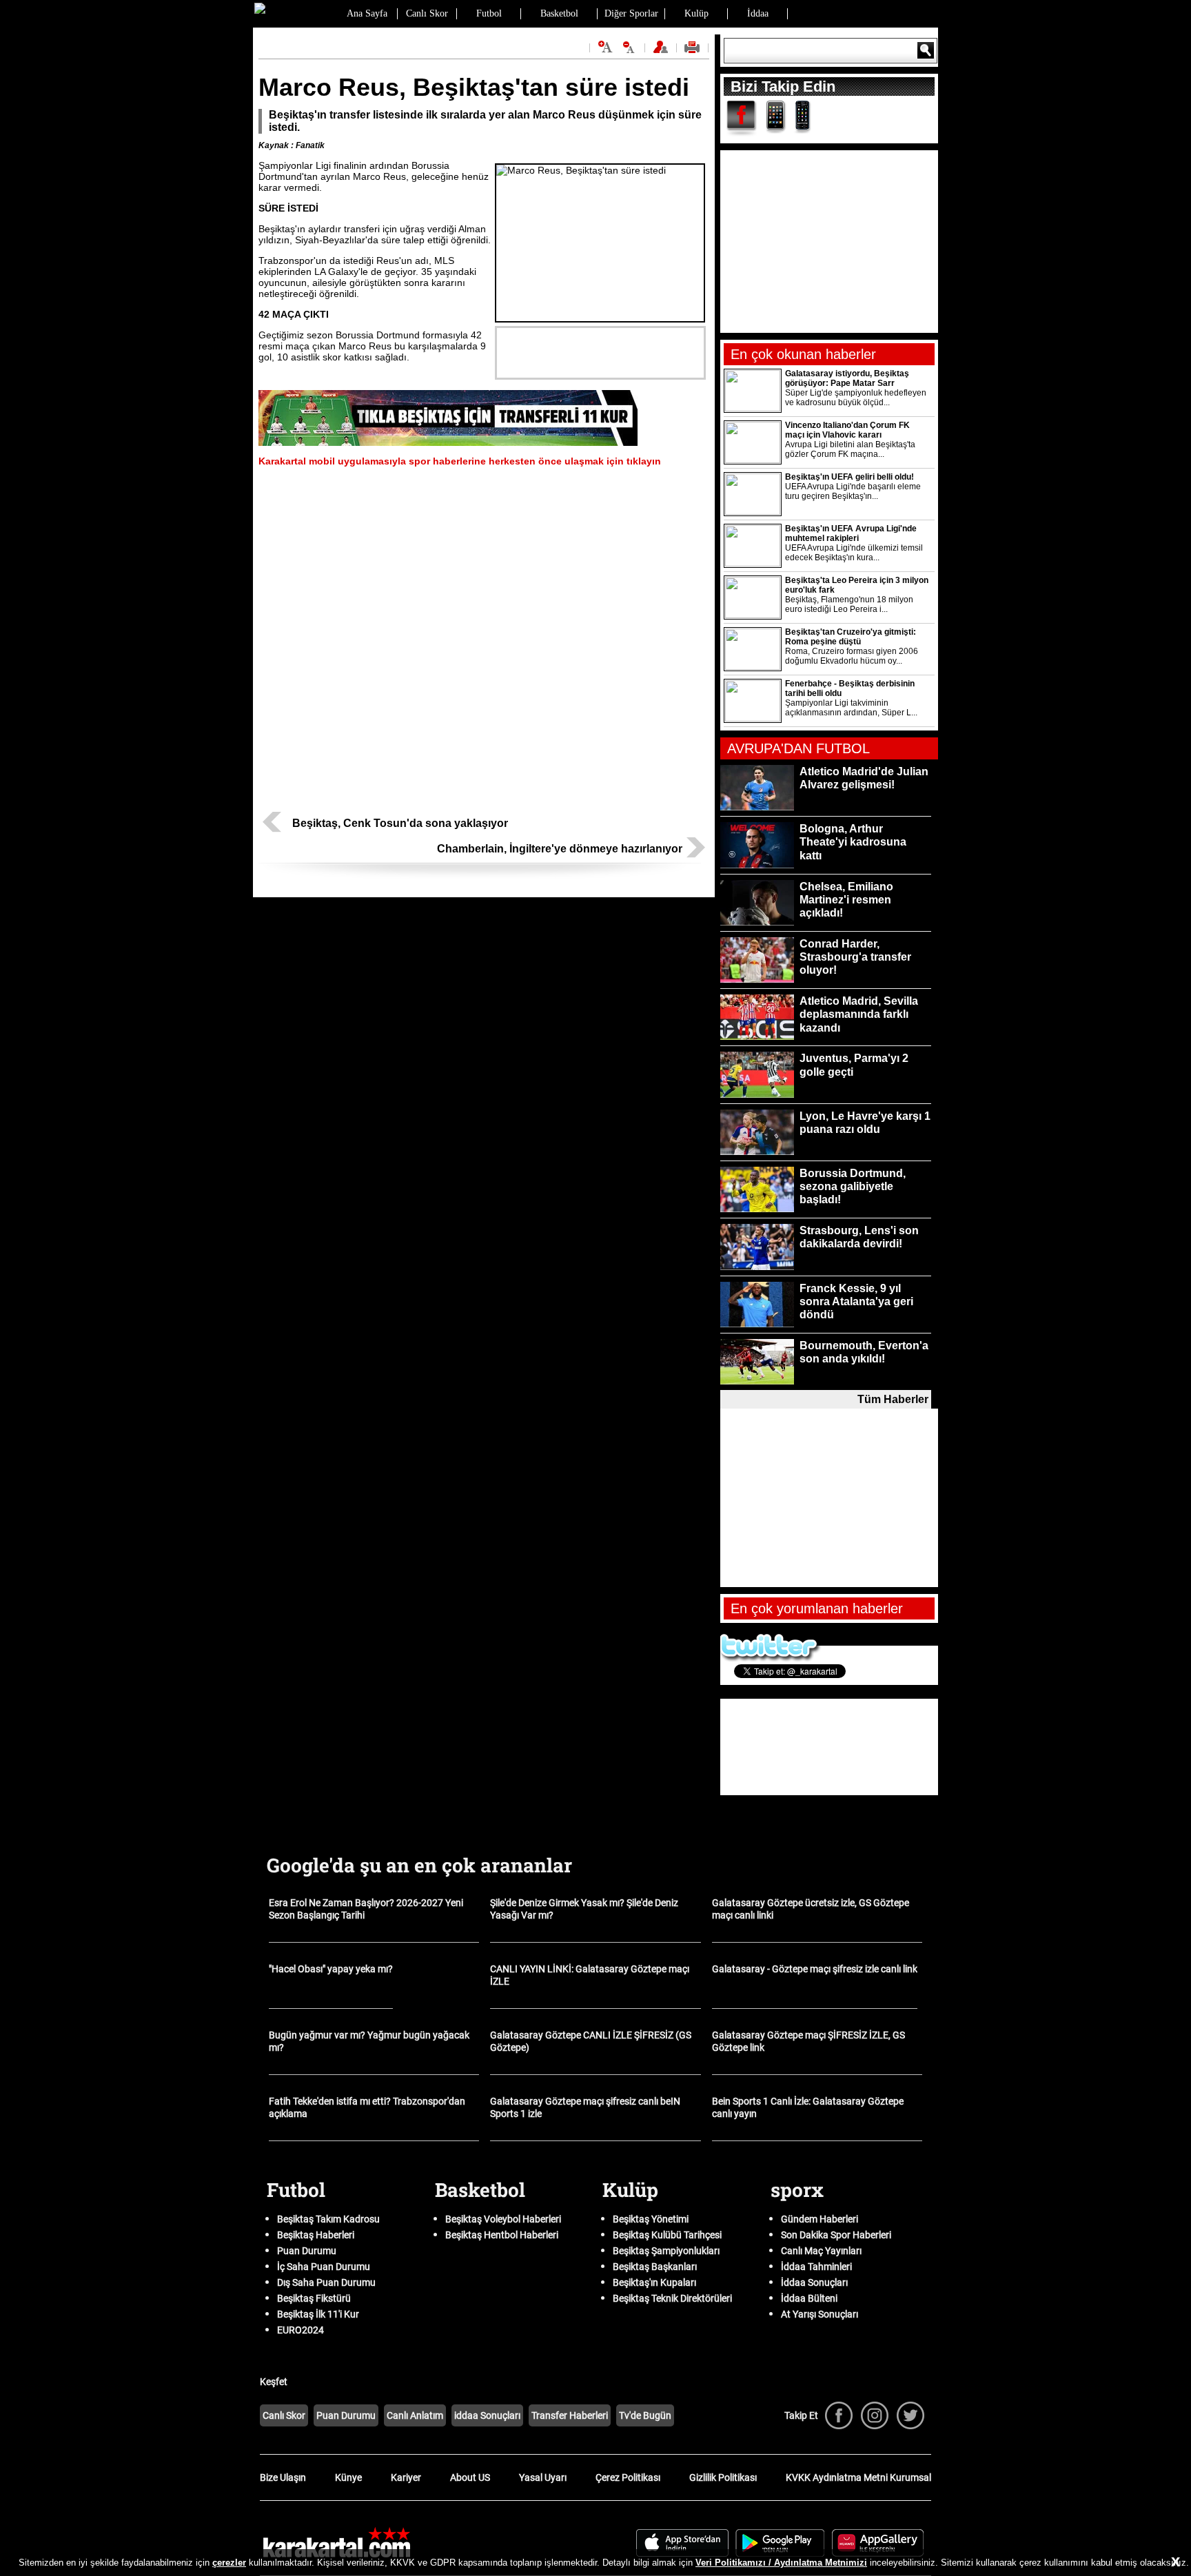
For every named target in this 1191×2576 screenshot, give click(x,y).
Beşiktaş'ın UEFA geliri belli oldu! (849, 477)
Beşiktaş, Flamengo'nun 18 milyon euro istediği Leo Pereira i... (849, 604)
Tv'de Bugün (645, 2415)
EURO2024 (301, 2330)
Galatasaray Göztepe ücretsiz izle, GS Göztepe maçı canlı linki (811, 1909)
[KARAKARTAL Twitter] (910, 2415)
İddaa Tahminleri (816, 2267)
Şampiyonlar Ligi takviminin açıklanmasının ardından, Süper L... (851, 708)
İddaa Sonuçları (814, 2282)
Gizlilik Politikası (723, 2477)
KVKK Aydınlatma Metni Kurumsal (858, 2477)
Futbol (489, 13)
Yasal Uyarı (543, 2477)
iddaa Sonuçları (487, 2415)
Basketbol (559, 13)
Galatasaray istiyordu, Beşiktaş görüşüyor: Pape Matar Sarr (847, 378)
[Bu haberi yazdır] (694, 52)
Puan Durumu (307, 2251)
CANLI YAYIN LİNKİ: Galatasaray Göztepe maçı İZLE (590, 1975)
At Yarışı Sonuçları (820, 2314)
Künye (348, 2477)
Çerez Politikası (628, 2477)
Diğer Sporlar (631, 13)
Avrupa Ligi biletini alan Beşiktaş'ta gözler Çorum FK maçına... (850, 449)
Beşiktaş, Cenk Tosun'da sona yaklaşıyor (400, 823)
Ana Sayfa (367, 13)
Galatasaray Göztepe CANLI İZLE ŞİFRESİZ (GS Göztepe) (591, 2041)
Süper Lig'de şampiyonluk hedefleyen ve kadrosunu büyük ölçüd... (856, 398)
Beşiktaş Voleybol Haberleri (503, 2219)
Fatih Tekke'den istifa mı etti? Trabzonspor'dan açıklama (367, 2107)
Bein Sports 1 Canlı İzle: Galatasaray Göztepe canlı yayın (808, 2107)
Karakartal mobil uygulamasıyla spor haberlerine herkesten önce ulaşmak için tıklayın (460, 461)
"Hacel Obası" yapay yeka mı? (331, 1969)
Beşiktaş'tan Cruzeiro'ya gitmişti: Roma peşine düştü (851, 637)
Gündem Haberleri (820, 2219)
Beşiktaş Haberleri (316, 2235)
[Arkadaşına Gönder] (662, 52)
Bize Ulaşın (283, 2477)
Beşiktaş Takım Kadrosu (328, 2219)
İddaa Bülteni (809, 2298)
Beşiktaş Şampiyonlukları (666, 2251)
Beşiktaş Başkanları (655, 2267)
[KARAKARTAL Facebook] (839, 2415)
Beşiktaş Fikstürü (314, 2298)
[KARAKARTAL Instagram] (875, 2415)
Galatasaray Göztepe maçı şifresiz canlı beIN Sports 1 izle (585, 2107)
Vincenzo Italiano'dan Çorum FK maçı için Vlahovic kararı (847, 430)
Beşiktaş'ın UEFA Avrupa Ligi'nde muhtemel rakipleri (851, 533)
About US (470, 2477)
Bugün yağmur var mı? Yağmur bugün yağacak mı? (369, 2041)
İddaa (758, 13)
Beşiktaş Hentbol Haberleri (502, 2235)
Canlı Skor (427, 13)
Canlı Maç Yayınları (821, 2251)
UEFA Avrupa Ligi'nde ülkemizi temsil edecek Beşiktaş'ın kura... (854, 553)
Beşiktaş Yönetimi (651, 2219)
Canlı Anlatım (415, 2415)
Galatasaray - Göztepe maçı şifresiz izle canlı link (815, 1969)
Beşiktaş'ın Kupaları (654, 2282)
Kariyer (406, 2477)
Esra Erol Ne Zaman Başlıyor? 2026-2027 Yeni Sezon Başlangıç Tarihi (366, 1909)
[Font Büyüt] (605, 47)
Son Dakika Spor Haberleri (836, 2235)
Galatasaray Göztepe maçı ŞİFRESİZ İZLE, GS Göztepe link (808, 2041)
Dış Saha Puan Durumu (326, 2282)
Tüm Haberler (893, 1399)
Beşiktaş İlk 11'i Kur (318, 2314)
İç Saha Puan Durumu (324, 2267)
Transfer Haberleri (570, 2415)
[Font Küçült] (629, 47)
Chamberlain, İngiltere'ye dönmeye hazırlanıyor (560, 849)
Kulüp (696, 13)
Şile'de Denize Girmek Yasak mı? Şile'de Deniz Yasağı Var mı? (584, 1909)
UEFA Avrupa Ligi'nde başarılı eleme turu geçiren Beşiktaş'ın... (853, 491)
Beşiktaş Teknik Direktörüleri (672, 2298)
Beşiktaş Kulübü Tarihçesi (667, 2235)
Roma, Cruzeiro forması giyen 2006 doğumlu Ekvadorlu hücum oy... (852, 656)
